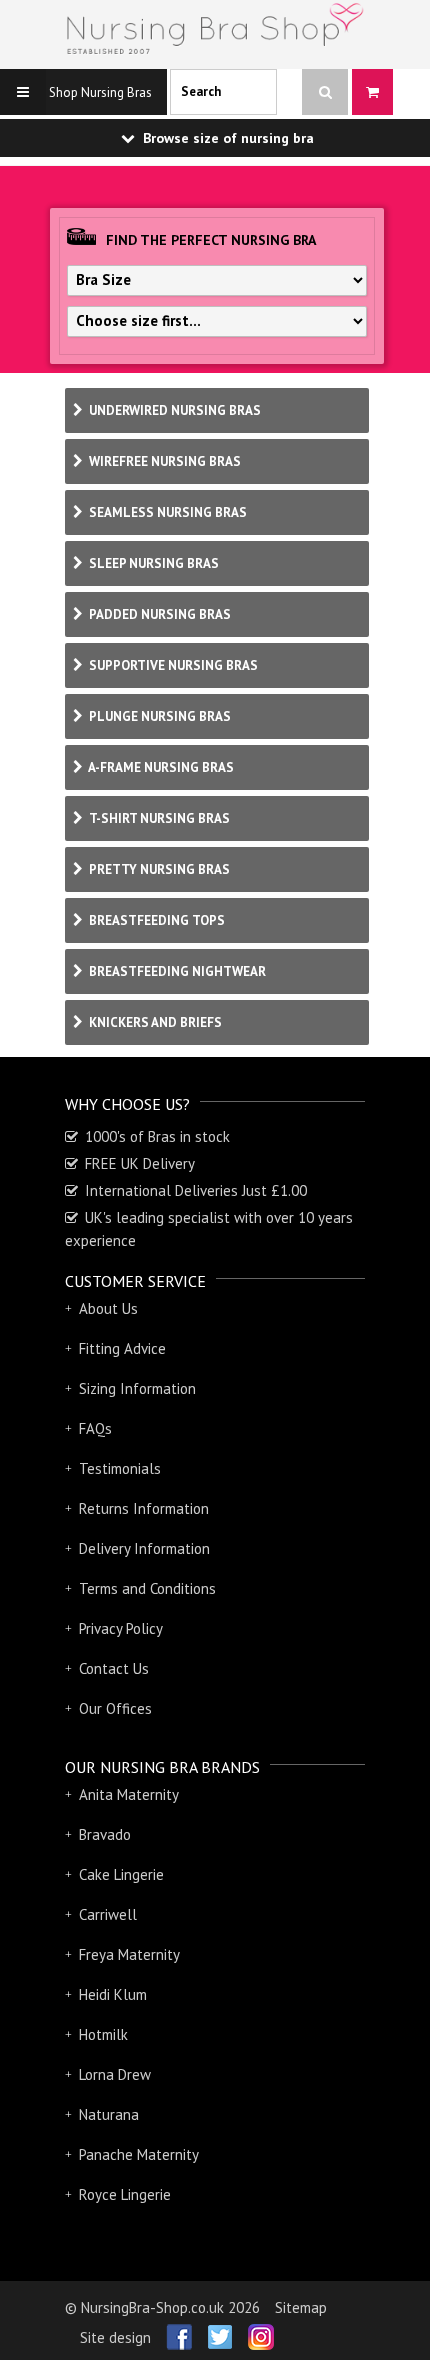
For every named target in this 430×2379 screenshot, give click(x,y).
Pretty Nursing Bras (158, 869)
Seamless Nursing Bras (166, 512)
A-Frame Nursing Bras (160, 767)
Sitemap (301, 2307)
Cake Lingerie (121, 1875)
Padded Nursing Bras (158, 614)
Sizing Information (137, 1389)
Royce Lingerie (125, 2195)
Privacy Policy (121, 1629)
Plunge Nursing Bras (158, 716)
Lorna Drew (115, 2075)
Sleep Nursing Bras (152, 563)
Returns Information (144, 1509)
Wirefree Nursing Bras (163, 461)
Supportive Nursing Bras (172, 665)
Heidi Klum (113, 1995)
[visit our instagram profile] (253, 2330)
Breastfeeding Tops (155, 920)
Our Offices (115, 1709)
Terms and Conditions (147, 1589)
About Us (108, 1309)
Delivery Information (144, 1549)
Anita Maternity (129, 1795)
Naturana (109, 2115)
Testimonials (120, 1469)
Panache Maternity (139, 2155)
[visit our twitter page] (212, 2330)
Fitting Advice (122, 1349)
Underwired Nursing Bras (173, 410)
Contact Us (114, 1669)
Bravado (105, 1835)
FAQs (95, 1429)
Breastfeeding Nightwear (176, 971)
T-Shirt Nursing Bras (158, 818)
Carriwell (108, 1915)
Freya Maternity (129, 1955)
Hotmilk (103, 2035)
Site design (115, 2337)
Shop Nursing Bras (99, 92)
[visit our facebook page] (171, 2330)
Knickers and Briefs (154, 1022)
